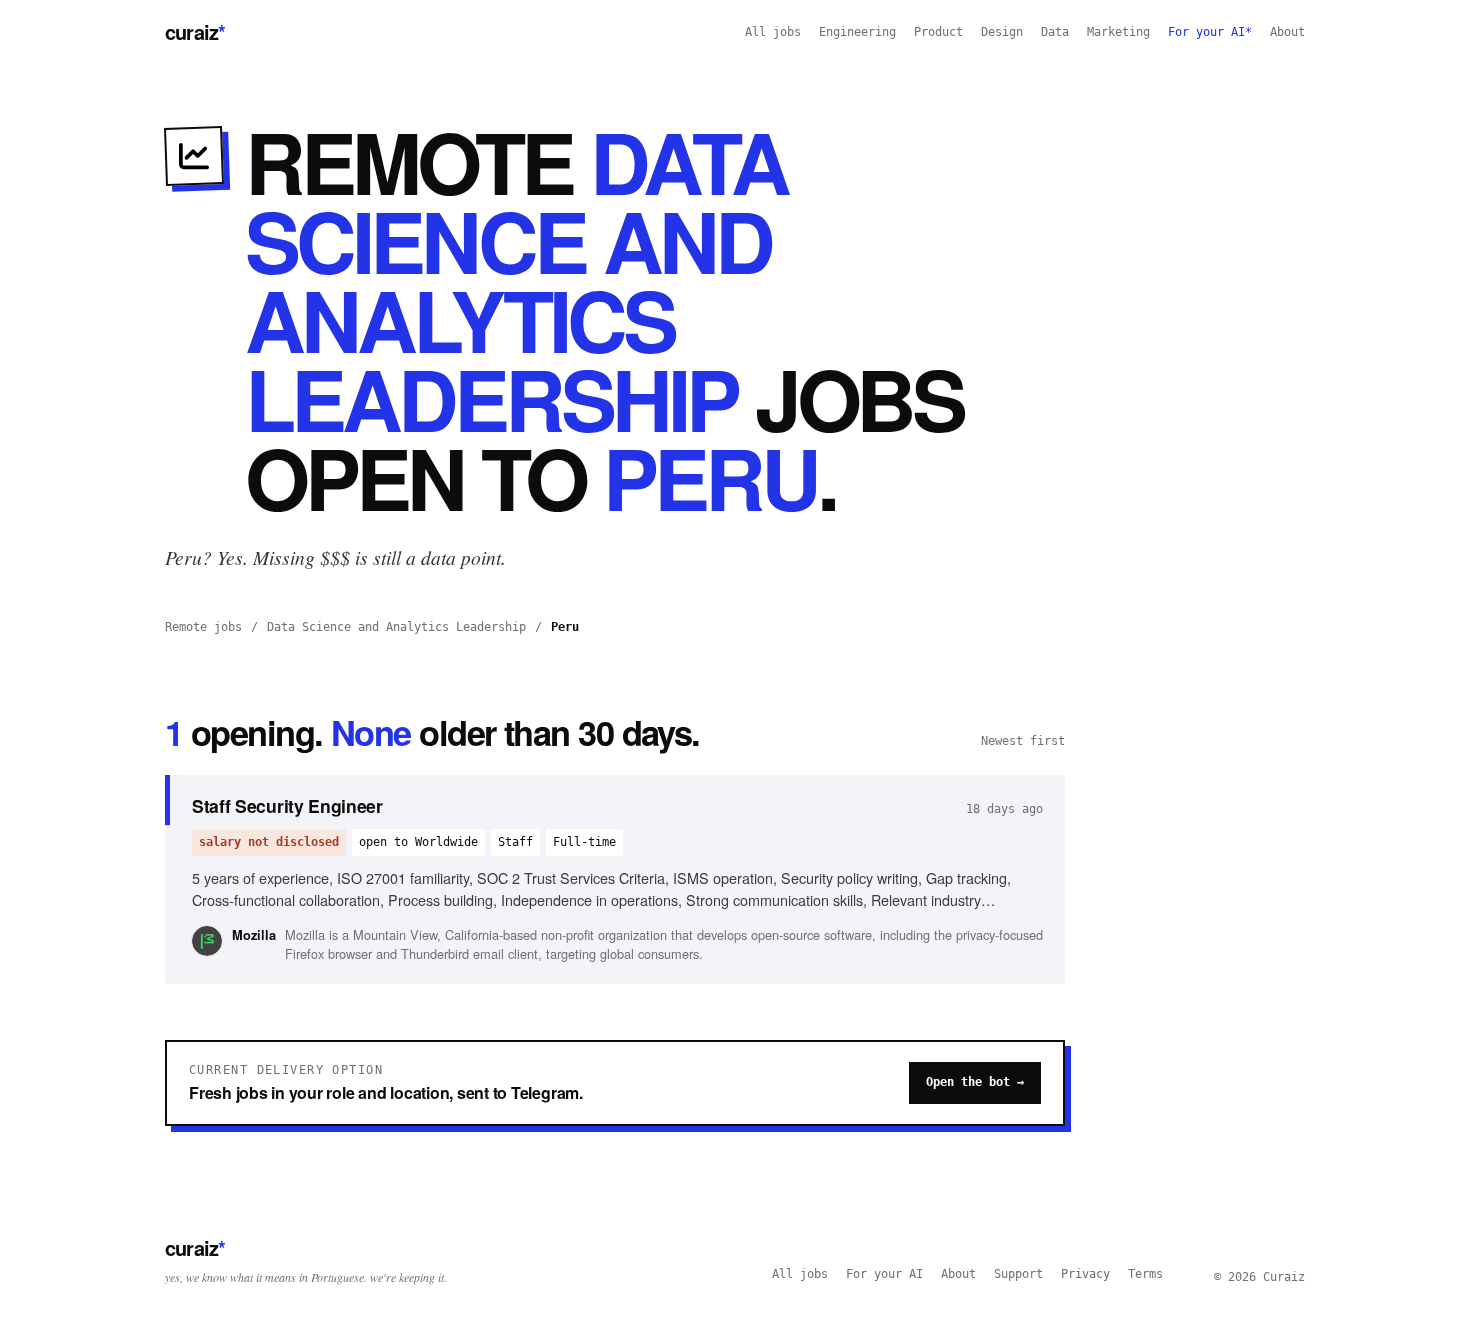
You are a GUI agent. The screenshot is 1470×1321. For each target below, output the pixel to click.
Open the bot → (975, 1082)
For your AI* (1210, 32)
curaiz (195, 31)
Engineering (857, 32)
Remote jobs (203, 627)
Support (1018, 1274)
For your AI (884, 1274)
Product (938, 32)
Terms (1145, 1274)
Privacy (1085, 1274)
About (1287, 32)
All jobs (773, 32)
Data (1055, 32)
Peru (565, 627)
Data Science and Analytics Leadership (396, 627)
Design (1002, 32)
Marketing (1118, 32)
